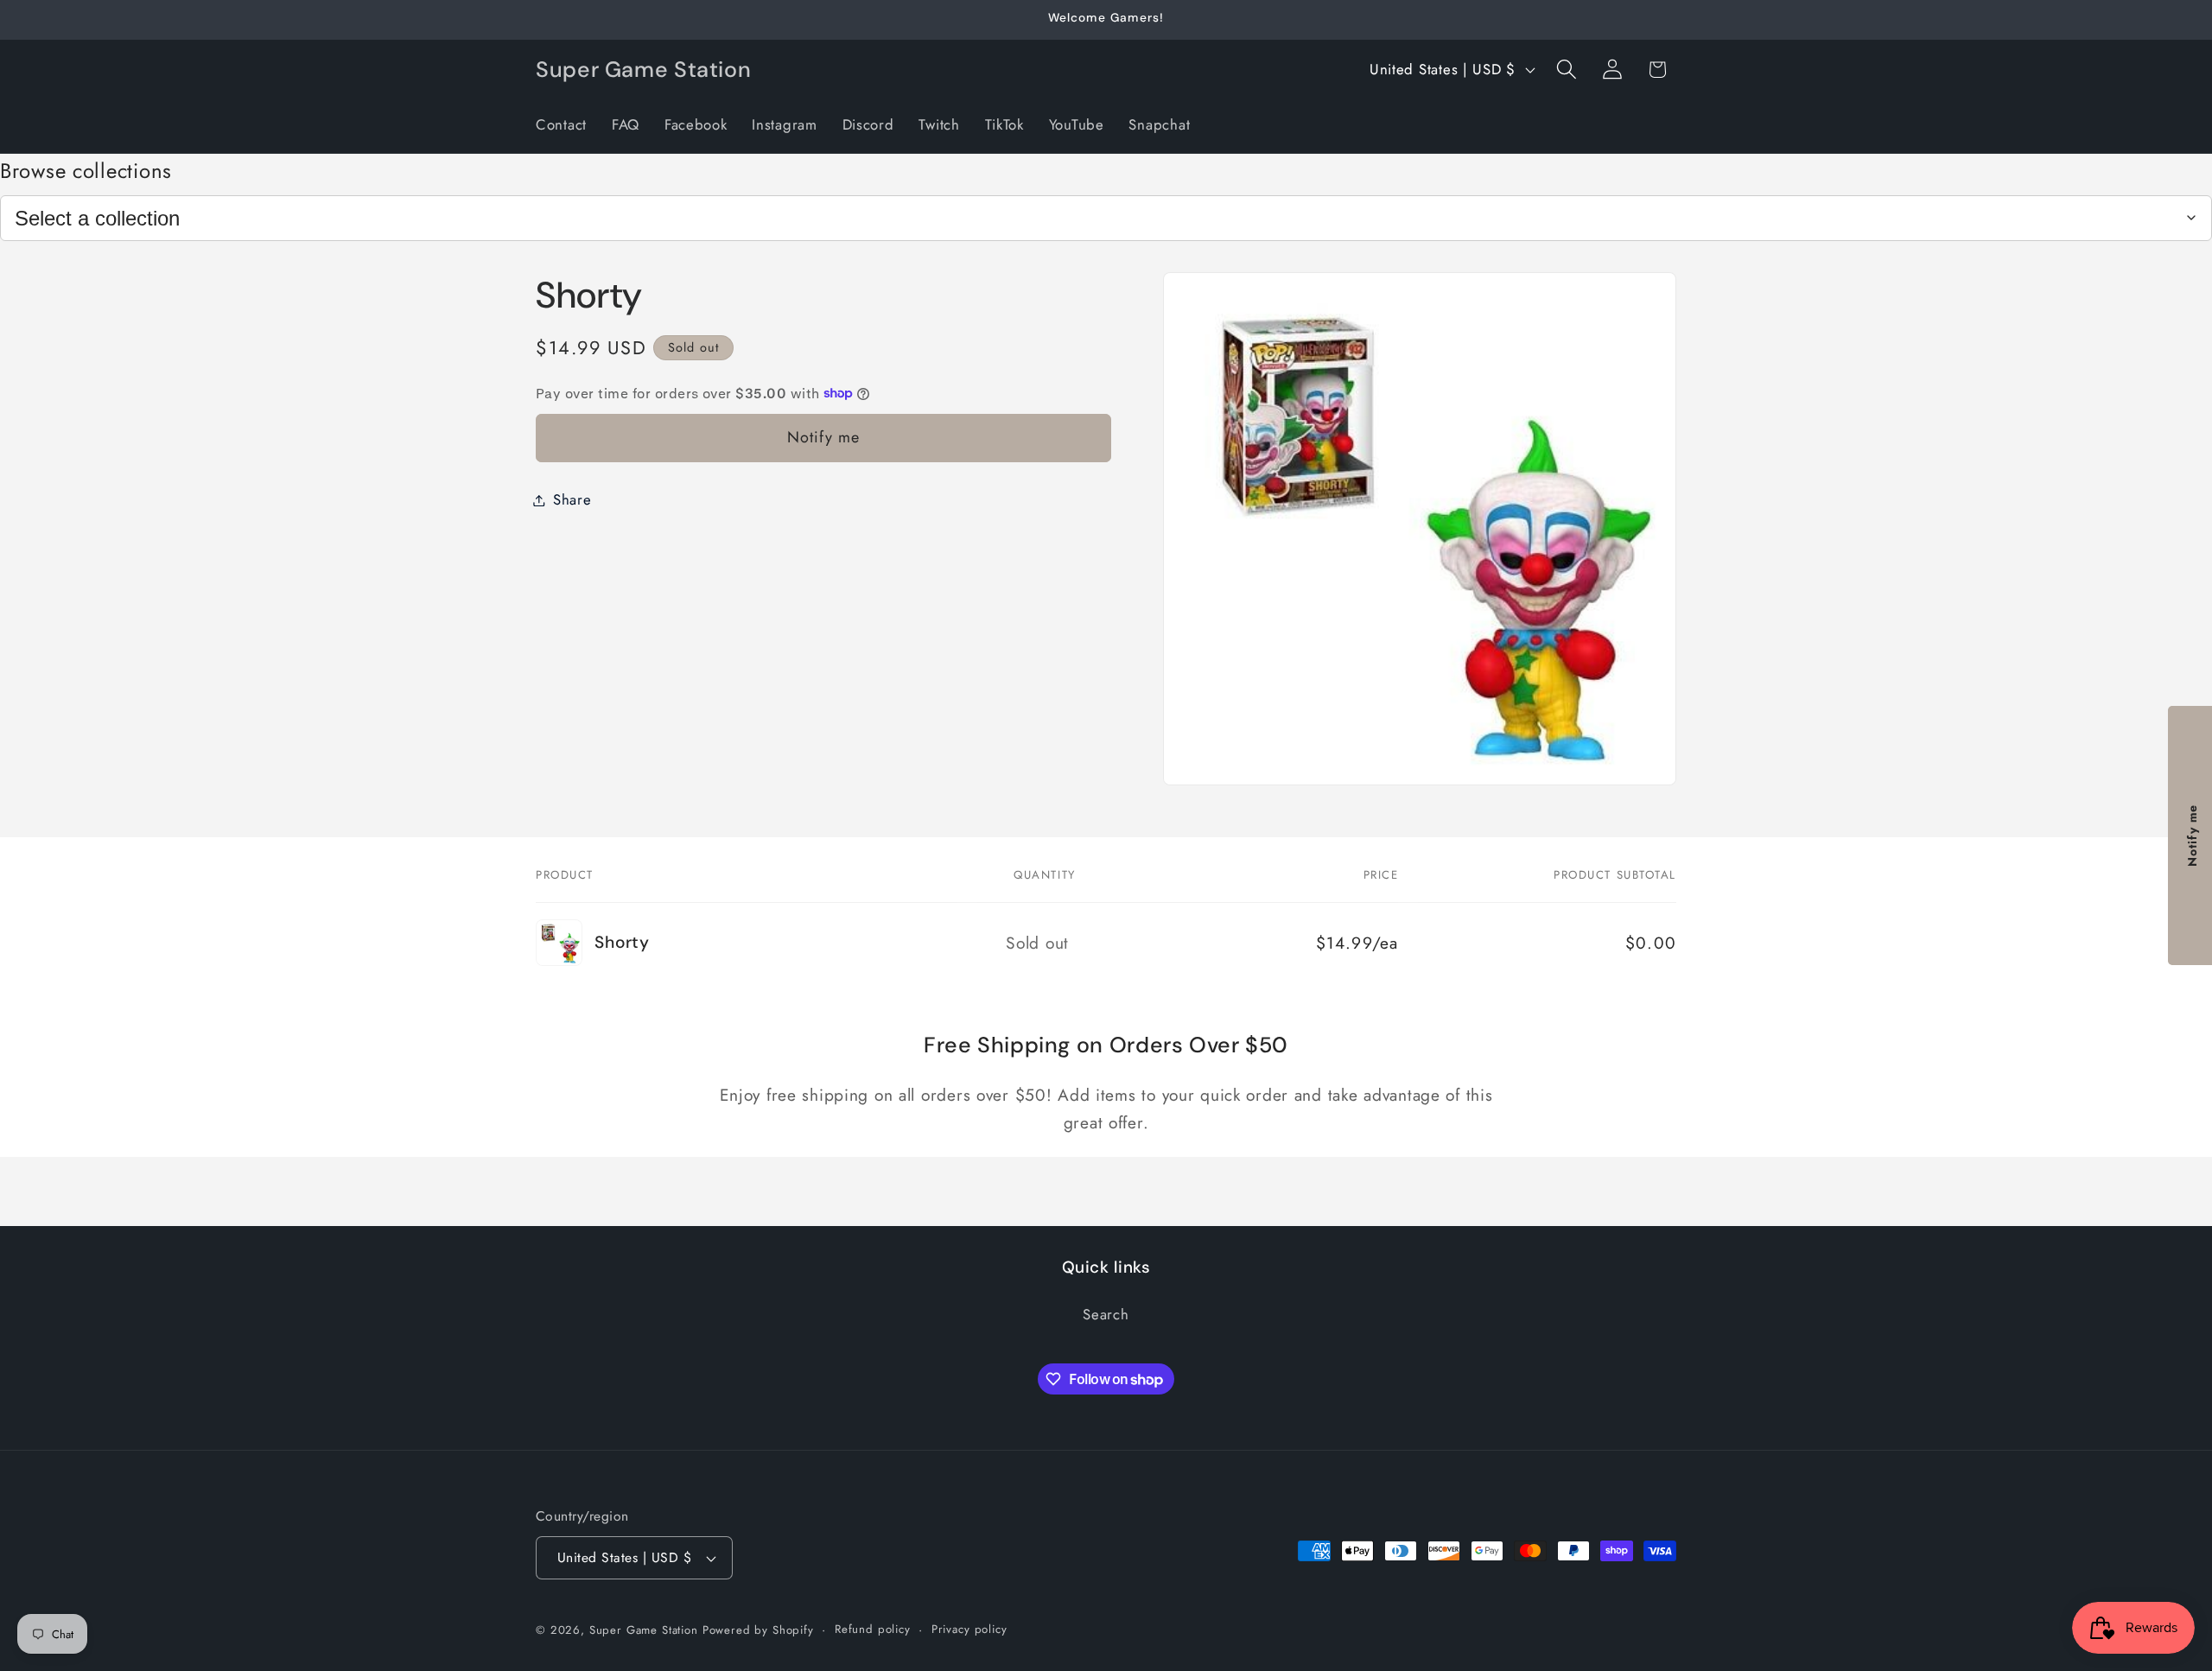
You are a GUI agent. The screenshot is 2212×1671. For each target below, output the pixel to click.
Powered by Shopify (758, 1630)
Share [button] (572, 499)
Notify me (824, 437)
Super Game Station (644, 1630)
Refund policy (873, 1629)
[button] (1566, 70)
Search (1106, 1314)
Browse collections (86, 171)
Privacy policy (969, 1629)
